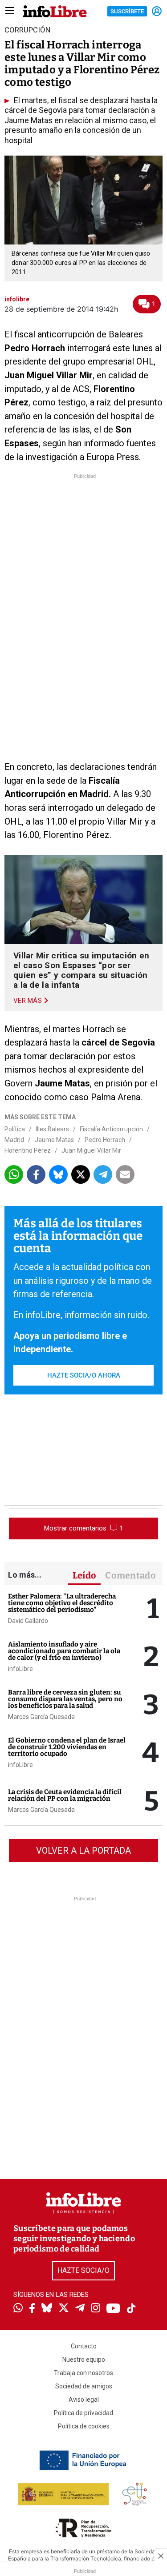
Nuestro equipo (84, 2360)
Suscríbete (127, 11)
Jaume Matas (54, 1140)
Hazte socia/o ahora (84, 1375)
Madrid (14, 1140)
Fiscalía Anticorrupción (111, 1129)
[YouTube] (113, 2309)
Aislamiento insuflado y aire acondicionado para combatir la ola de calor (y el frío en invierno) (64, 1651)
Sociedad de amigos (84, 2386)
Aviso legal (84, 2400)
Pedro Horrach (105, 1140)
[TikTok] (131, 2309)
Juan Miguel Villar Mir (91, 1150)
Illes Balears (52, 1129)
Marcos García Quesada (41, 1717)
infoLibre (20, 1669)
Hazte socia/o (83, 2270)
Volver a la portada (83, 1851)
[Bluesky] (47, 2309)
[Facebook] (32, 2309)
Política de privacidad (83, 2413)
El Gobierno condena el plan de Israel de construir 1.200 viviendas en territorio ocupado (67, 1747)
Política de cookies (84, 2426)
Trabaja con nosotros (83, 2373)
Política (15, 1129)
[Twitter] (64, 2309)
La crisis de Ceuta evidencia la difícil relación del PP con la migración (65, 1795)
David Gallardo (28, 1621)
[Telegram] (80, 2309)
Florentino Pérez (28, 1150)
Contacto (84, 2346)
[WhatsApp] (18, 2309)
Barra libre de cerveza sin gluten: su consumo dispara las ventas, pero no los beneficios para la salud (65, 1699)
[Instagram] (96, 2309)
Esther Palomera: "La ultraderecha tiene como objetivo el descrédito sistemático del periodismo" (62, 1603)
